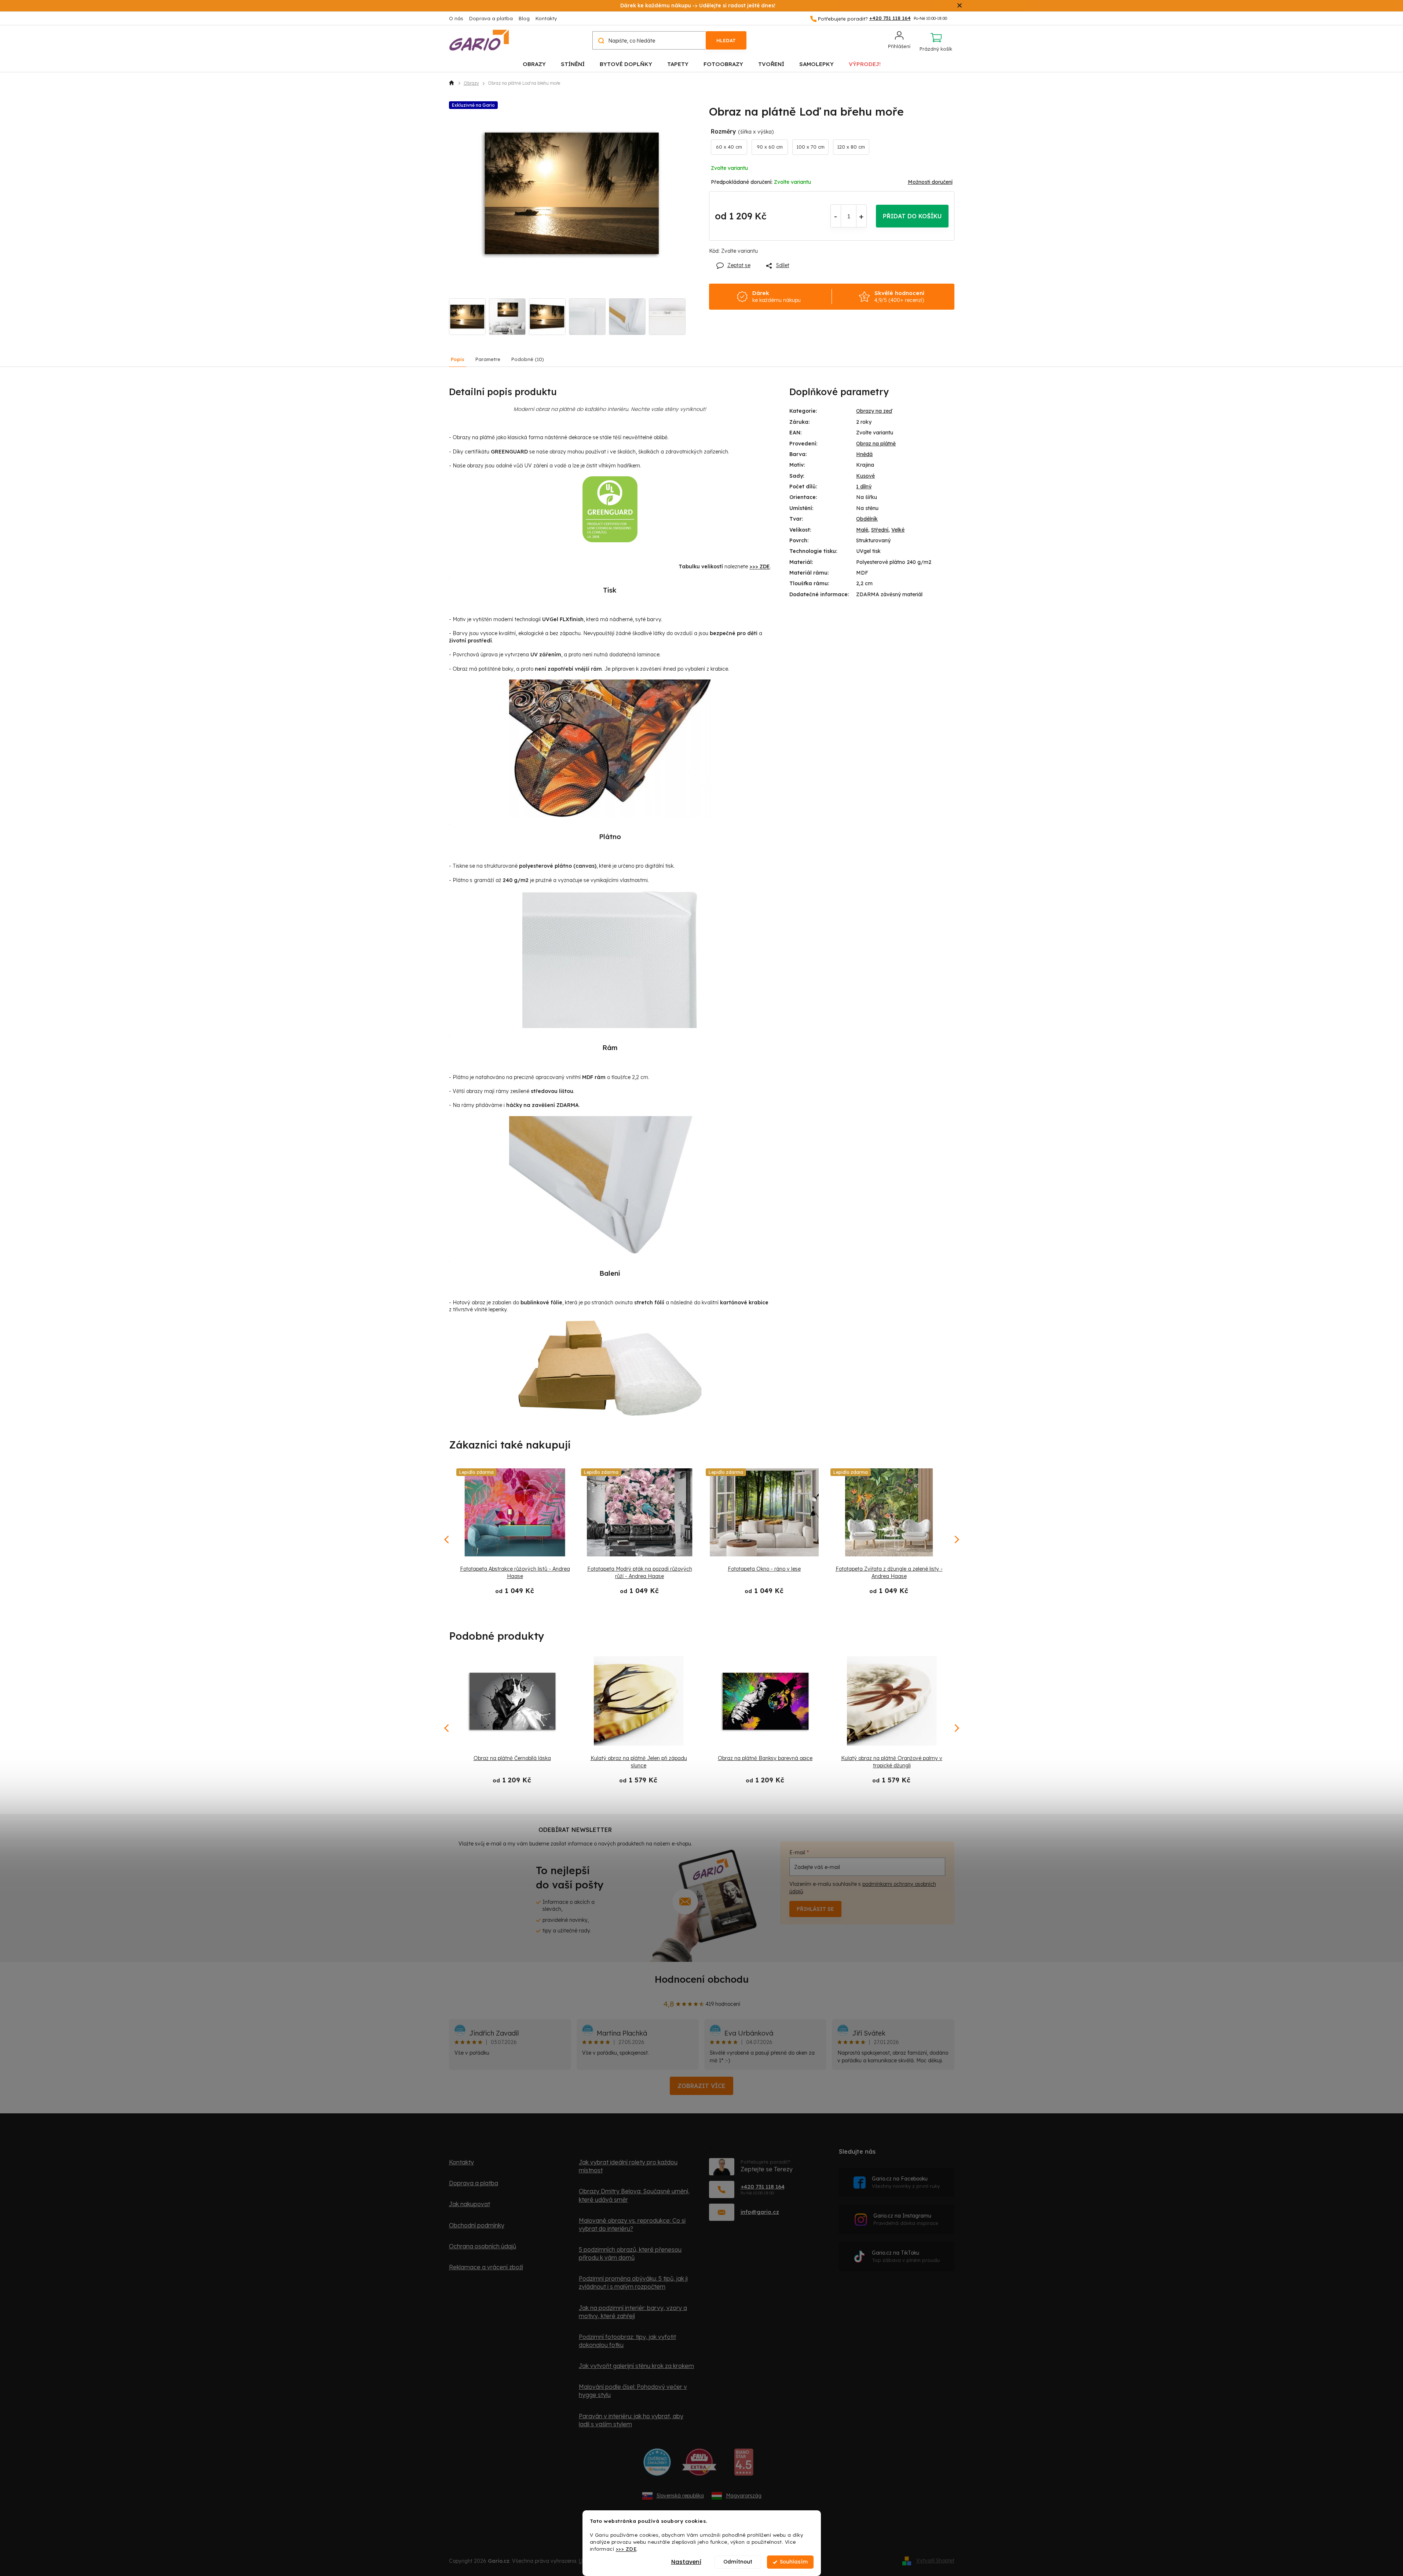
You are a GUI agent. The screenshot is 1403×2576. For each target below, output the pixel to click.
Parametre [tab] (488, 359)
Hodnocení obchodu (702, 1979)
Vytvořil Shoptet (935, 2561)
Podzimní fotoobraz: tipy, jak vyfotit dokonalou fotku (627, 2341)
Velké (898, 530)
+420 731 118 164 (763, 2187)
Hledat (726, 40)
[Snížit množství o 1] (836, 216)
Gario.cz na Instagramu (906, 2219)
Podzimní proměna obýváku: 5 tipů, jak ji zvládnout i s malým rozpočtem (633, 2282)
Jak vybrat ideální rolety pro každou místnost (628, 2166)
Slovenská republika (680, 2496)
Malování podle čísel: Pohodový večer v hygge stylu (633, 2391)
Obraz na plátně (876, 444)
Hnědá (864, 454)
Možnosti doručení (930, 182)
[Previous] (447, 1728)
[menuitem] (534, 64)
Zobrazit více (701, 2086)
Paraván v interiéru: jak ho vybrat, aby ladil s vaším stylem (631, 2420)
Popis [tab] (458, 359)
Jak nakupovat (470, 2204)
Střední (880, 530)
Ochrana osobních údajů (483, 2246)
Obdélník (867, 519)
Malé (862, 530)
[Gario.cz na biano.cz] (744, 2465)
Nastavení (686, 2562)
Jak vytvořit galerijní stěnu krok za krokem (636, 2366)
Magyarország (744, 2496)
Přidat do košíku (912, 216)
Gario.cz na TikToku (906, 2256)
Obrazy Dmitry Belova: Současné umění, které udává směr (634, 2195)
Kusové (865, 476)
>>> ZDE (626, 2549)
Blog (524, 18)
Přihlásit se (815, 1909)
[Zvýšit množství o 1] (861, 216)
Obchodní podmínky (477, 2225)
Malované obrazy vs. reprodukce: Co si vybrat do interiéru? (632, 2225)
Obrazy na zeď (874, 411)
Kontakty (546, 18)
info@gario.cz (760, 2212)
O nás (456, 18)
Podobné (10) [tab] (528, 359)
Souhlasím (794, 2562)
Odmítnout (738, 2562)
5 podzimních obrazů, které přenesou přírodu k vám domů (630, 2253)
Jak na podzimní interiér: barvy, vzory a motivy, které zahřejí (633, 2312)
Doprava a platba (491, 18)
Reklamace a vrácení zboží (486, 2267)
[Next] (956, 1728)
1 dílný (864, 487)
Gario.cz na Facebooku (906, 2182)
